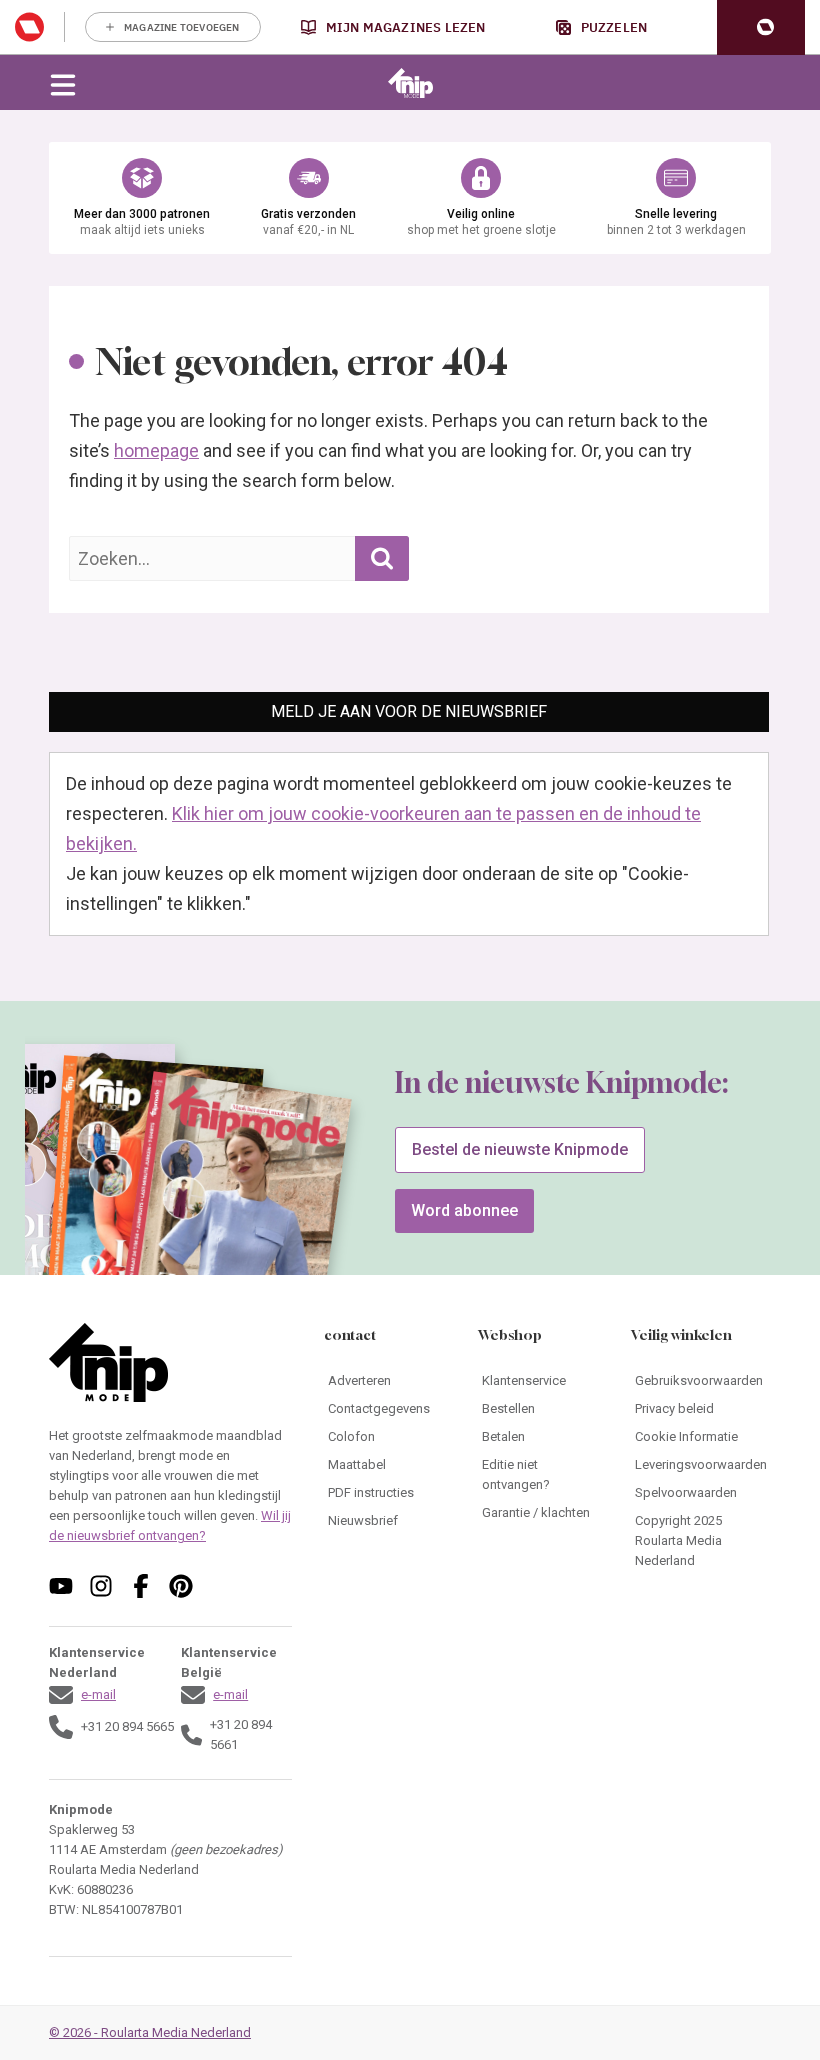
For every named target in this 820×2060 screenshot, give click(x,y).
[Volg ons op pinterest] (181, 1586)
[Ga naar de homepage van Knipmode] (410, 83)
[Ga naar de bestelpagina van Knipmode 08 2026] (234, 1210)
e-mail (98, 1694)
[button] (761, 27)
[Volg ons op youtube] (61, 1586)
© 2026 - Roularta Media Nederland (150, 2032)
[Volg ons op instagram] (101, 1586)
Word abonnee (464, 1210)
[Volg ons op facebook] (141, 1586)
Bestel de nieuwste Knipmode (520, 1149)
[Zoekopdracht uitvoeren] (382, 558)
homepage (156, 450)
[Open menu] (63, 83)
